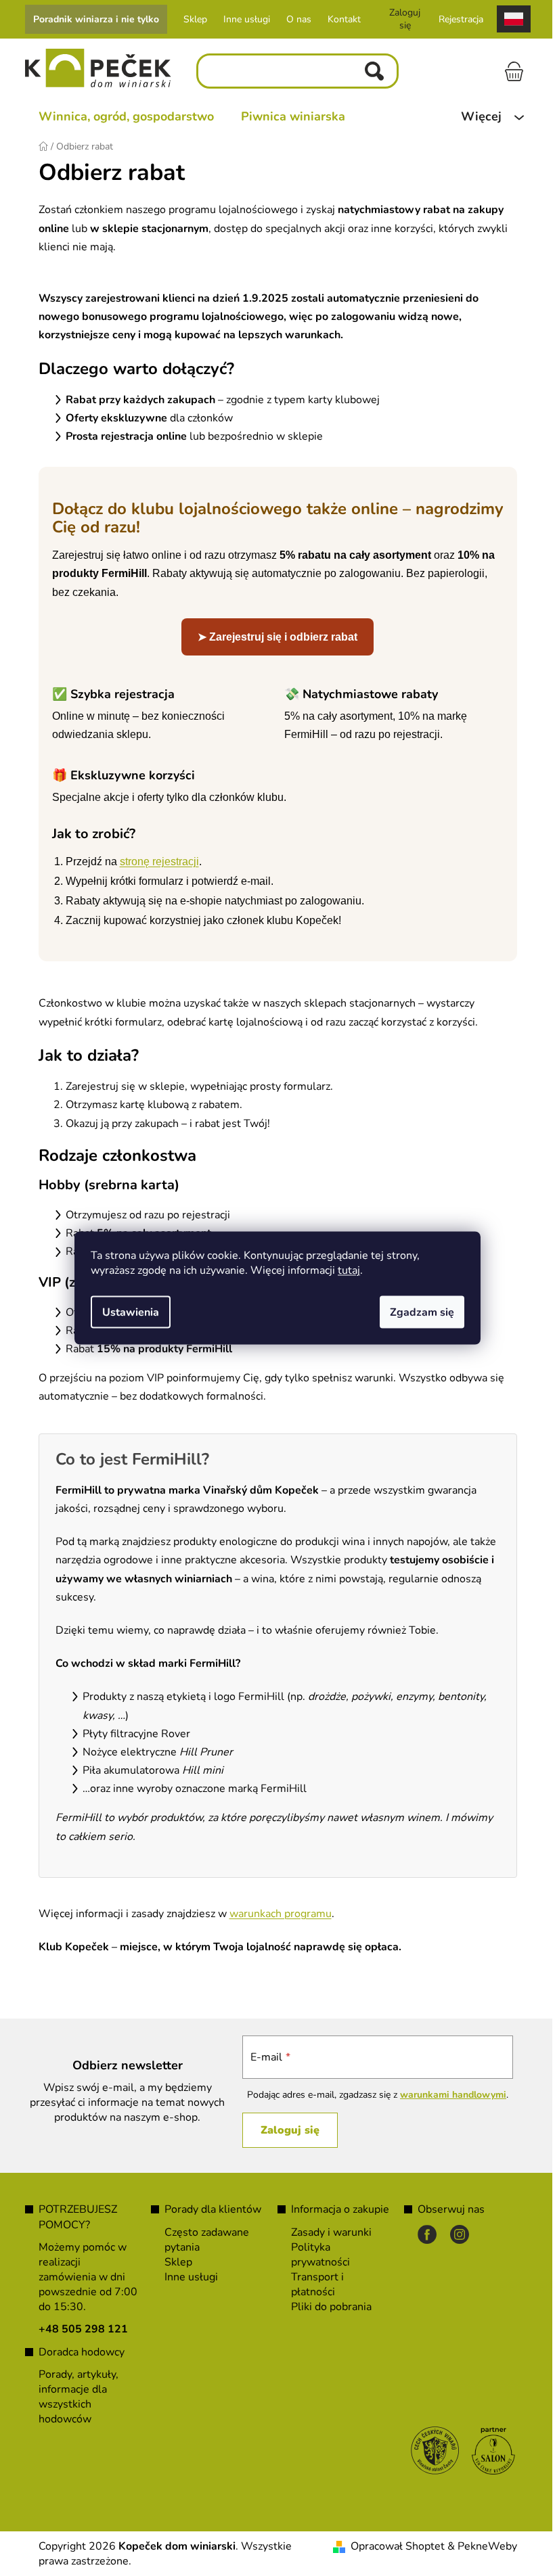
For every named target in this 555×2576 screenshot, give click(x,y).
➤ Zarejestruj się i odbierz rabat (273, 637)
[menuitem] (121, 116)
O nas (293, 19)
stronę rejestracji (154, 861)
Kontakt (339, 19)
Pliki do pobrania (327, 2307)
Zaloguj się (283, 2130)
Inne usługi (241, 19)
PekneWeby (482, 2546)
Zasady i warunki (327, 2232)
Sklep (190, 19)
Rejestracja (456, 19)
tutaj (344, 1270)
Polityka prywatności (316, 2255)
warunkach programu (275, 1914)
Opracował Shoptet (392, 2546)
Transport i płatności (313, 2284)
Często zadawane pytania (202, 2240)
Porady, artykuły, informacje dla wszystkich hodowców (73, 2397)
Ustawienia (126, 1312)
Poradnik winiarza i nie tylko (91, 19)
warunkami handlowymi (446, 2095)
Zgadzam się (417, 1312)
